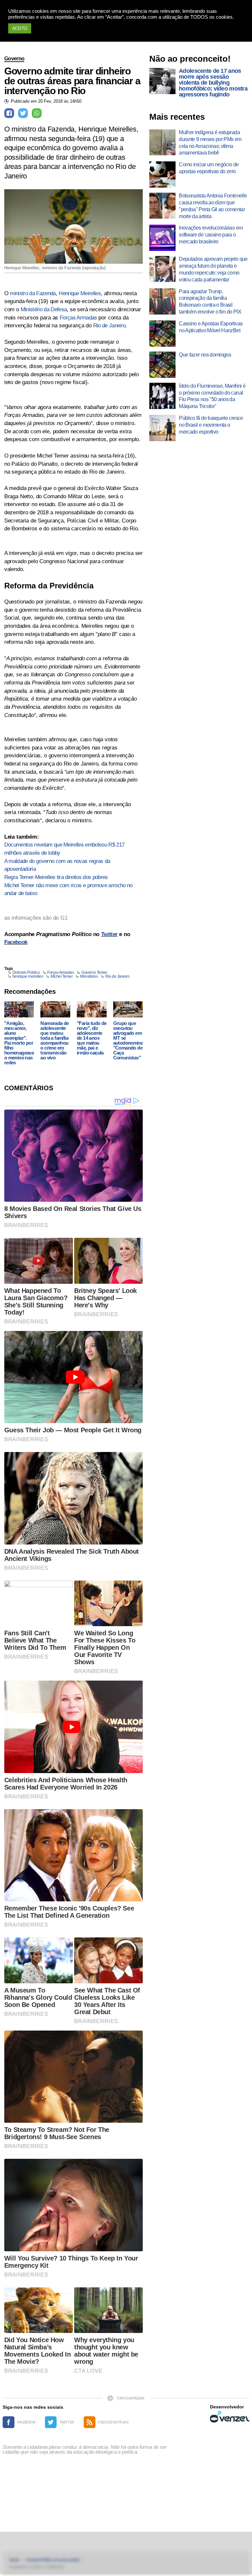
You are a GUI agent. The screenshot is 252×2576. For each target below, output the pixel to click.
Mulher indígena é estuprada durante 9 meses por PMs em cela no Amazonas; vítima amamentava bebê (210, 143)
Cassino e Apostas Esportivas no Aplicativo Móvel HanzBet (211, 327)
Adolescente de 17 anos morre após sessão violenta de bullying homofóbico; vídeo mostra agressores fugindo (213, 83)
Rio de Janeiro (109, 326)
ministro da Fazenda (33, 293)
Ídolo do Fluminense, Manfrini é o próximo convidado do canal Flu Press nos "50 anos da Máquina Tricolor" (212, 396)
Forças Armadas (78, 318)
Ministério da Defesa (44, 309)
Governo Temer (94, 972)
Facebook (16, 942)
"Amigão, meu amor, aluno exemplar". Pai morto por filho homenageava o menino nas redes (19, 1043)
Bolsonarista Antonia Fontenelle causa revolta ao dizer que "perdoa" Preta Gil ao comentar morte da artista (213, 206)
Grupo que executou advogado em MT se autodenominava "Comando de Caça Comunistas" (131, 1040)
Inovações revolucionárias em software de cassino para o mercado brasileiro (211, 235)
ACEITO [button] (20, 28)
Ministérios (89, 976)
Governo (14, 59)
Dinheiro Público (26, 972)
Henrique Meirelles (80, 293)
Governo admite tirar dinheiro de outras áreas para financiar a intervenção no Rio (72, 81)
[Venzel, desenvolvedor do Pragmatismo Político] (230, 2417)
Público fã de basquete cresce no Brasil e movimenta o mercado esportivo (211, 425)
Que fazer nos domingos (205, 355)
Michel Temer (62, 976)
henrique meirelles (28, 976)
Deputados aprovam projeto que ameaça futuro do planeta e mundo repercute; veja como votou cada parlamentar (213, 269)
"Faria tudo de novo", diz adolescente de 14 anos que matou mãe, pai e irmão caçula (92, 1038)
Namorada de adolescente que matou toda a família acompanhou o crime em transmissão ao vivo (54, 1040)
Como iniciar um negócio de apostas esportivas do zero (209, 168)
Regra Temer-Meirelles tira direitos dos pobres (56, 877)
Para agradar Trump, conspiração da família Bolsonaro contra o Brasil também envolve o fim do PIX (210, 302)
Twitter (109, 934)
